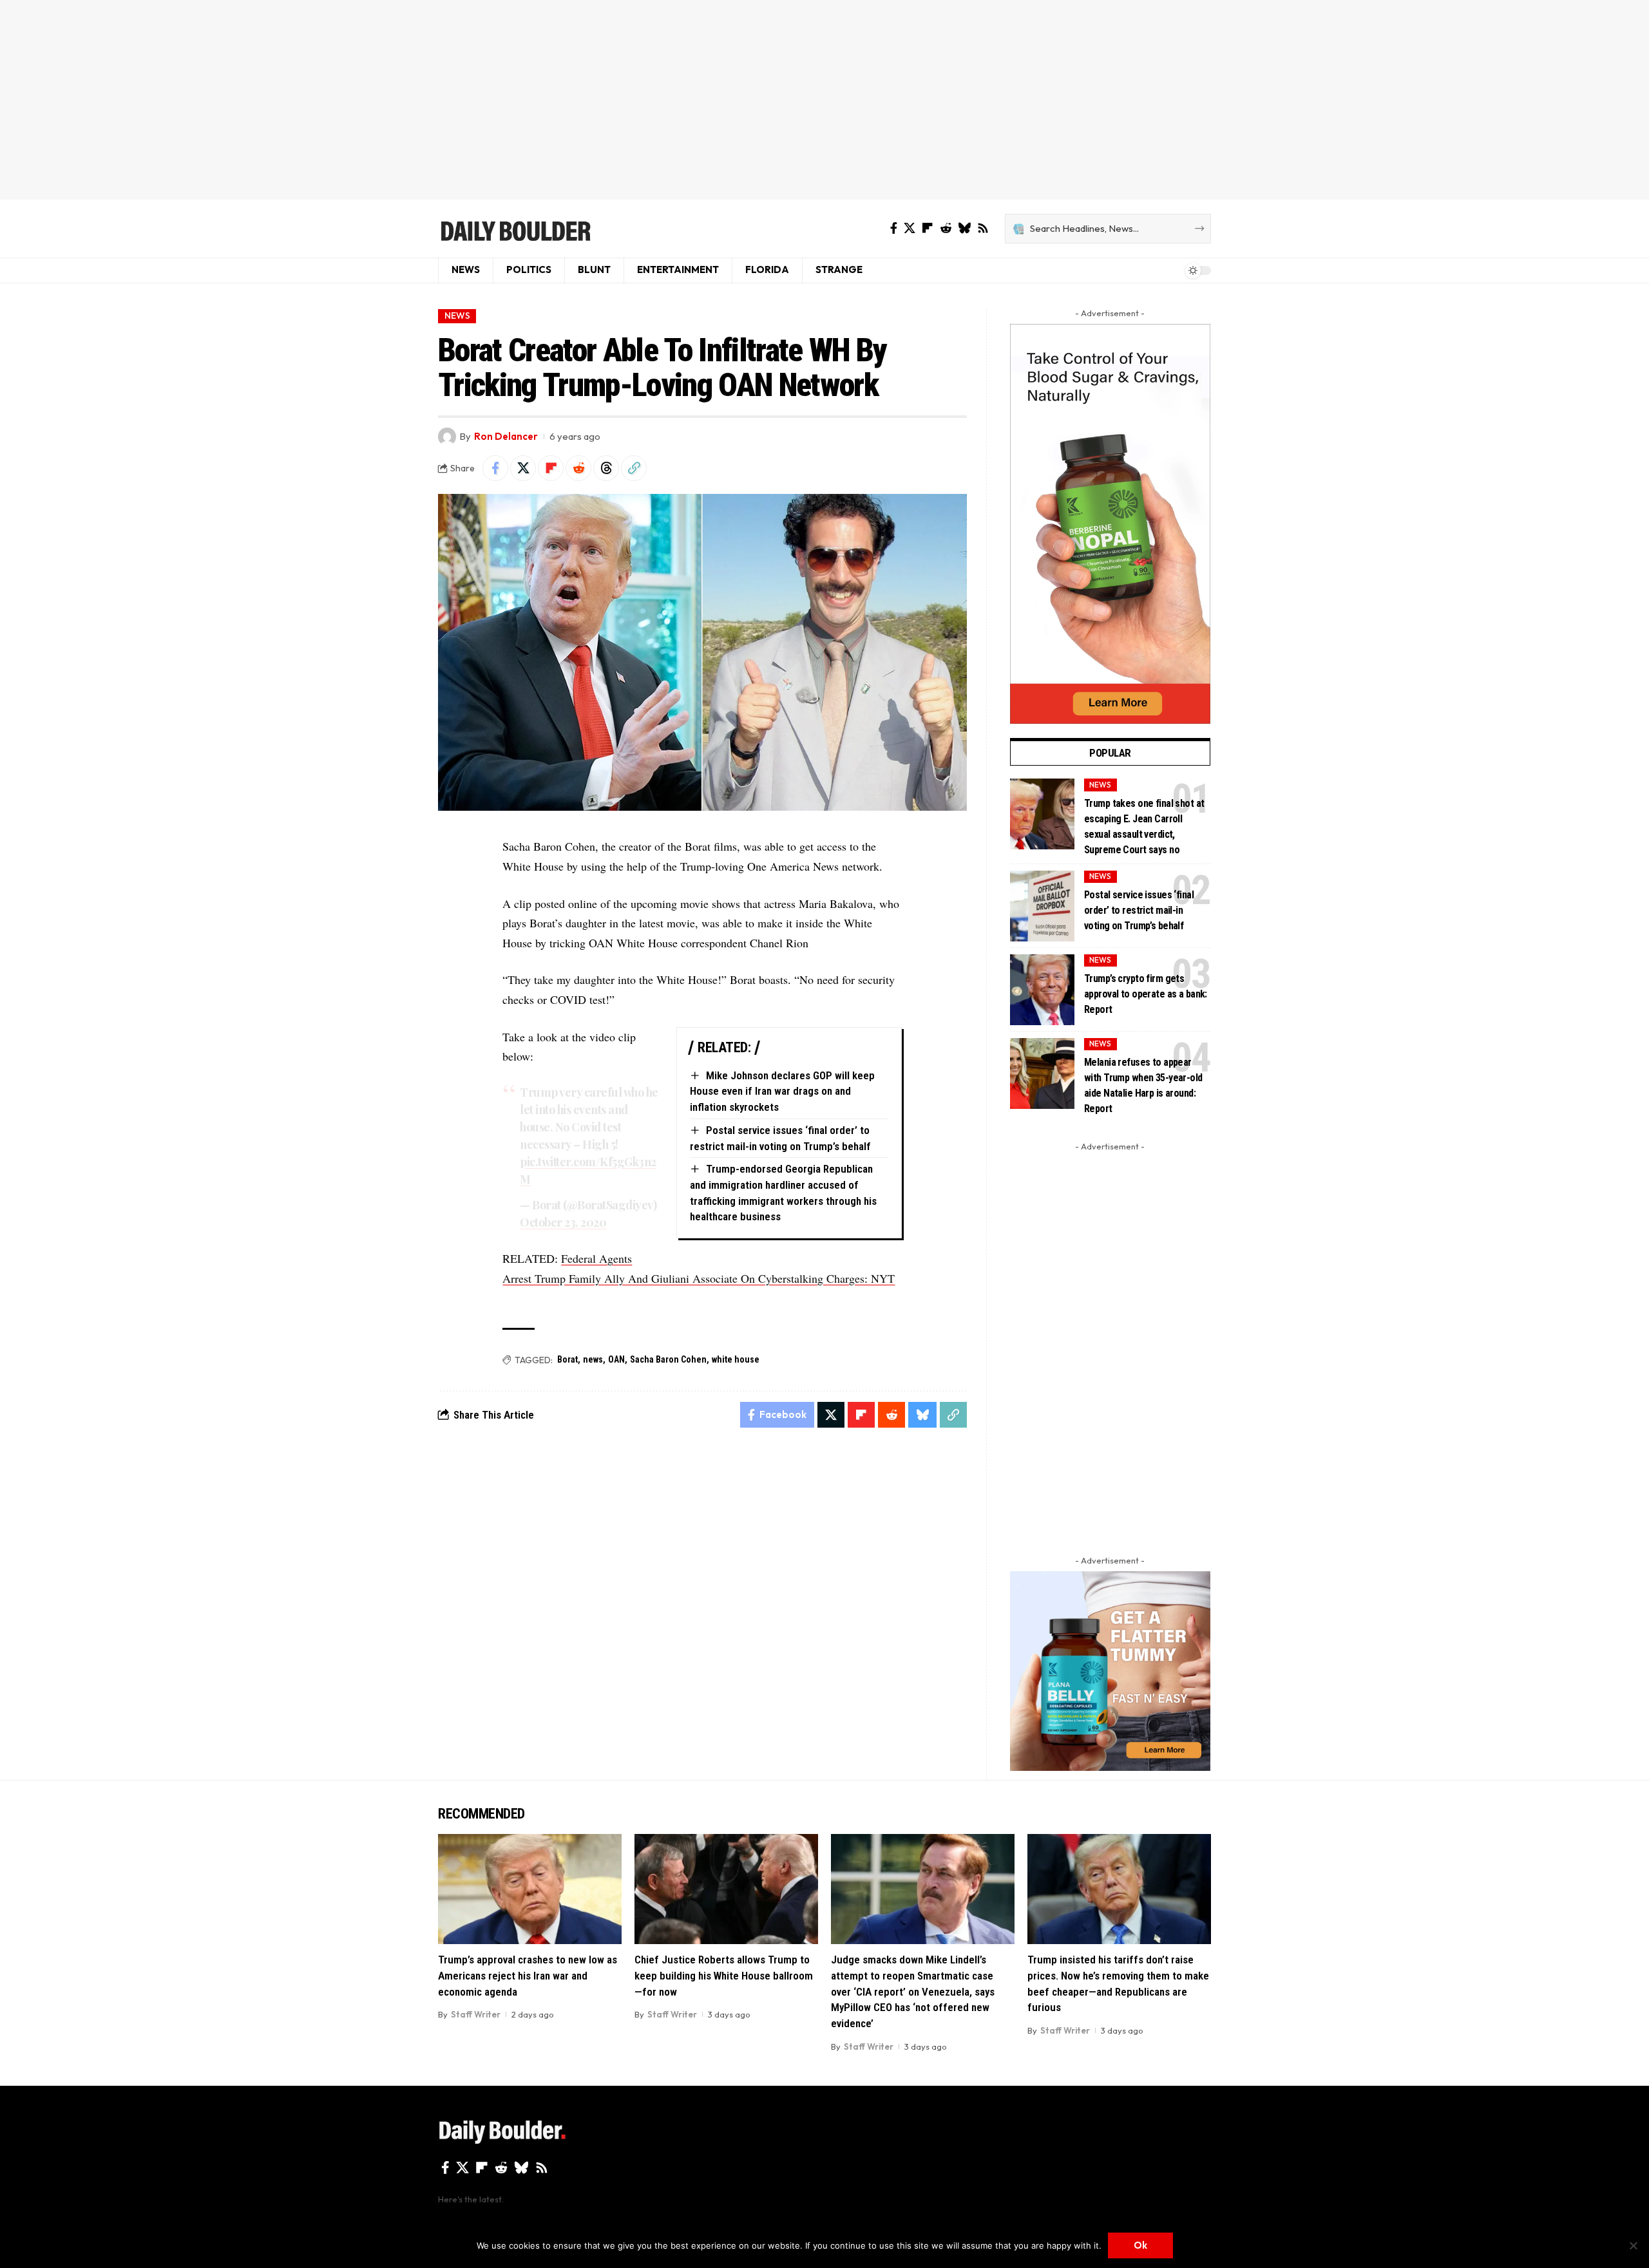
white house (736, 1359)
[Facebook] (894, 228)
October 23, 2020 (563, 1222)
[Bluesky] (964, 228)
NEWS (457, 316)
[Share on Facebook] (495, 468)
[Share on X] (523, 468)
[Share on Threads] (606, 468)
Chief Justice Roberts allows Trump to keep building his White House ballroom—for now (724, 1975)
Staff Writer (476, 2014)
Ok (1140, 2245)
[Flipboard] (928, 228)
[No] (1633, 2245)
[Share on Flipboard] (551, 468)
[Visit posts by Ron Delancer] (447, 437)
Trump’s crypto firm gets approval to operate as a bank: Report (1146, 994)
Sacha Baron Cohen (668, 1359)
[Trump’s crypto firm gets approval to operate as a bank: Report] (1042, 990)
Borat (567, 1359)
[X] (910, 228)
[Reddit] (946, 228)
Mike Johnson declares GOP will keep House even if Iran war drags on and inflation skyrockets (782, 1091)
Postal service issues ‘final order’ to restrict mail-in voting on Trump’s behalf (1139, 910)
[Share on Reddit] (578, 468)
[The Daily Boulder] (515, 229)
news (593, 1359)
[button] (634, 468)
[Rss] (983, 228)
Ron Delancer (506, 436)
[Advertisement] (824, 100)
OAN (616, 1359)
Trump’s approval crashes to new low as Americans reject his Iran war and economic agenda (528, 1975)
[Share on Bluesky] (922, 1415)
